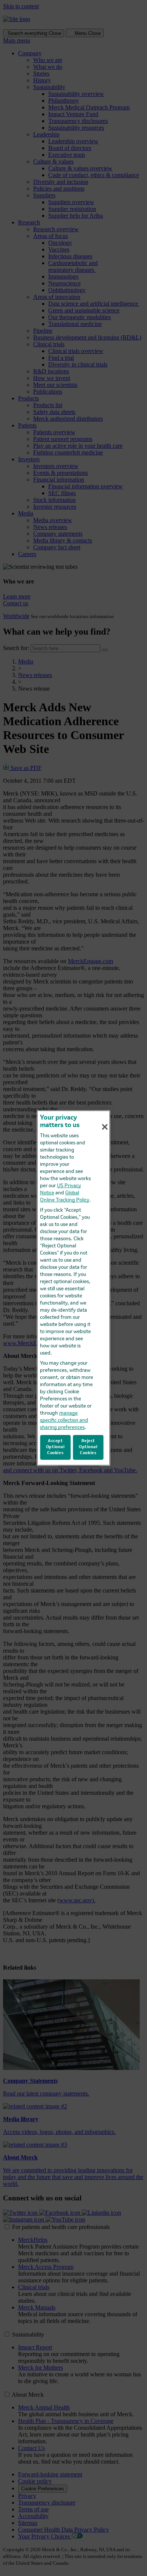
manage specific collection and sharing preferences (64, 1421)
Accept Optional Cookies (55, 1447)
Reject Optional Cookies (88, 1447)
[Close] (105, 1127)
